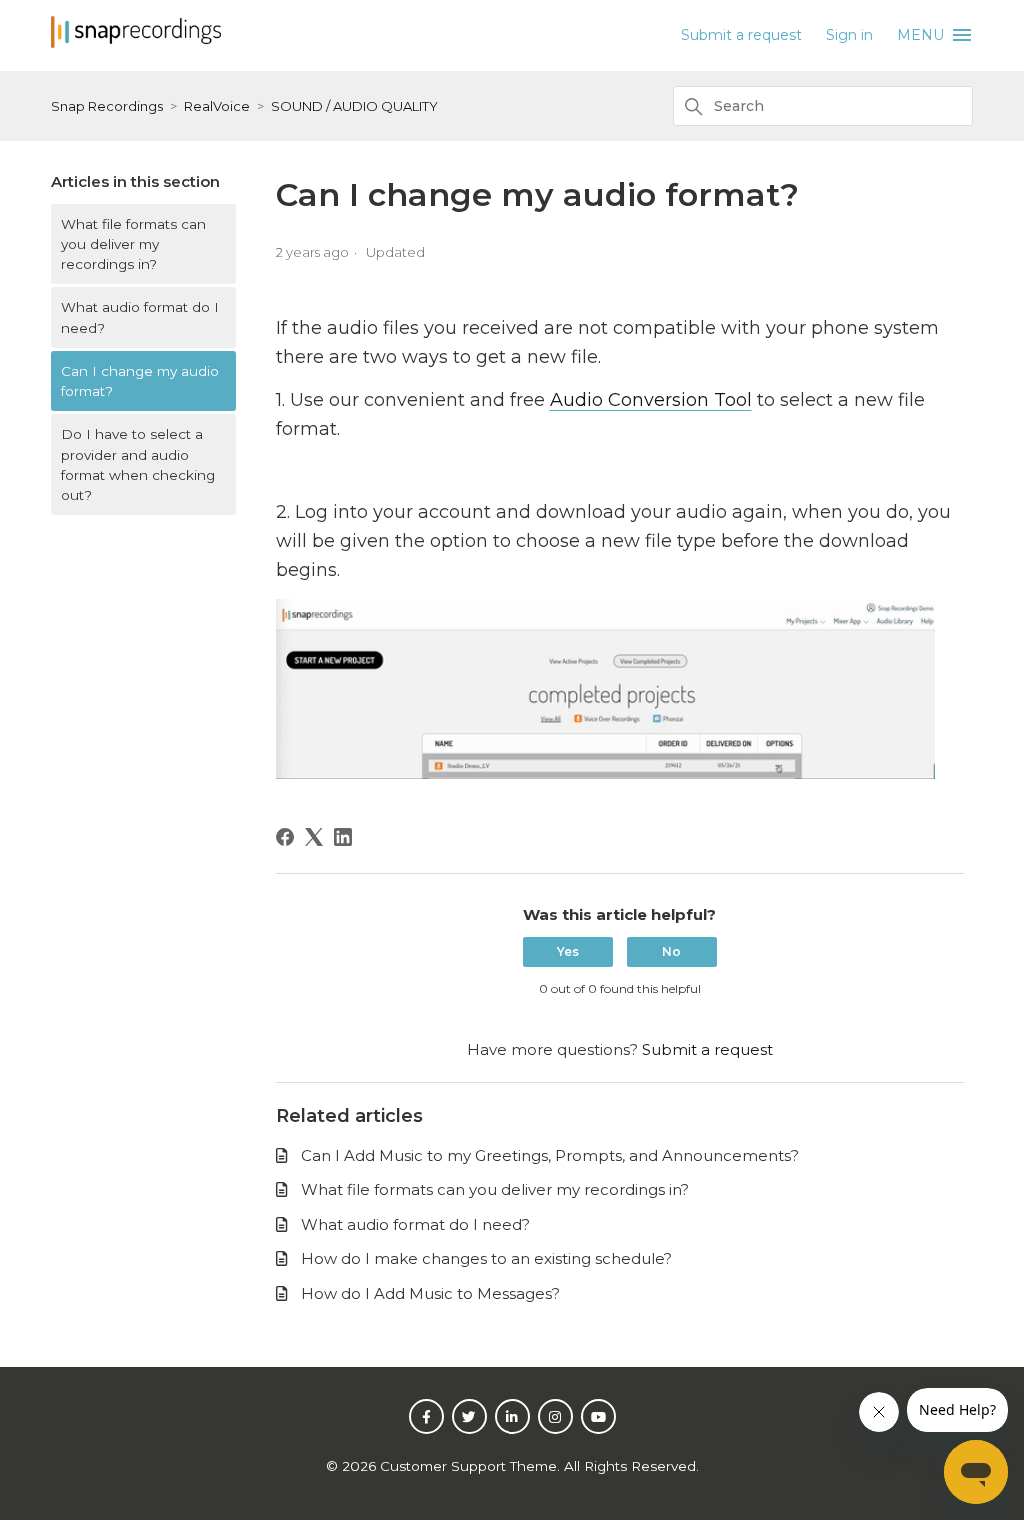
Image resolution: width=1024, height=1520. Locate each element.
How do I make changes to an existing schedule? (486, 1258)
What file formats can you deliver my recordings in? (133, 244)
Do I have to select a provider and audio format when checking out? (138, 464)
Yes (568, 951)
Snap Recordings (107, 106)
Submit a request (741, 35)
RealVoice (217, 106)
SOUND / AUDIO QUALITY (354, 106)
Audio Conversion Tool (651, 400)
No (671, 951)
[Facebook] (285, 837)
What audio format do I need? (140, 317)
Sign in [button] (849, 35)
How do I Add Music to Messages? (430, 1293)
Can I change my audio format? (140, 381)
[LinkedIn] (343, 837)
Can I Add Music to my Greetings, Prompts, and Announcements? (550, 1155)
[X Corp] (314, 837)
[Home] (136, 42)
